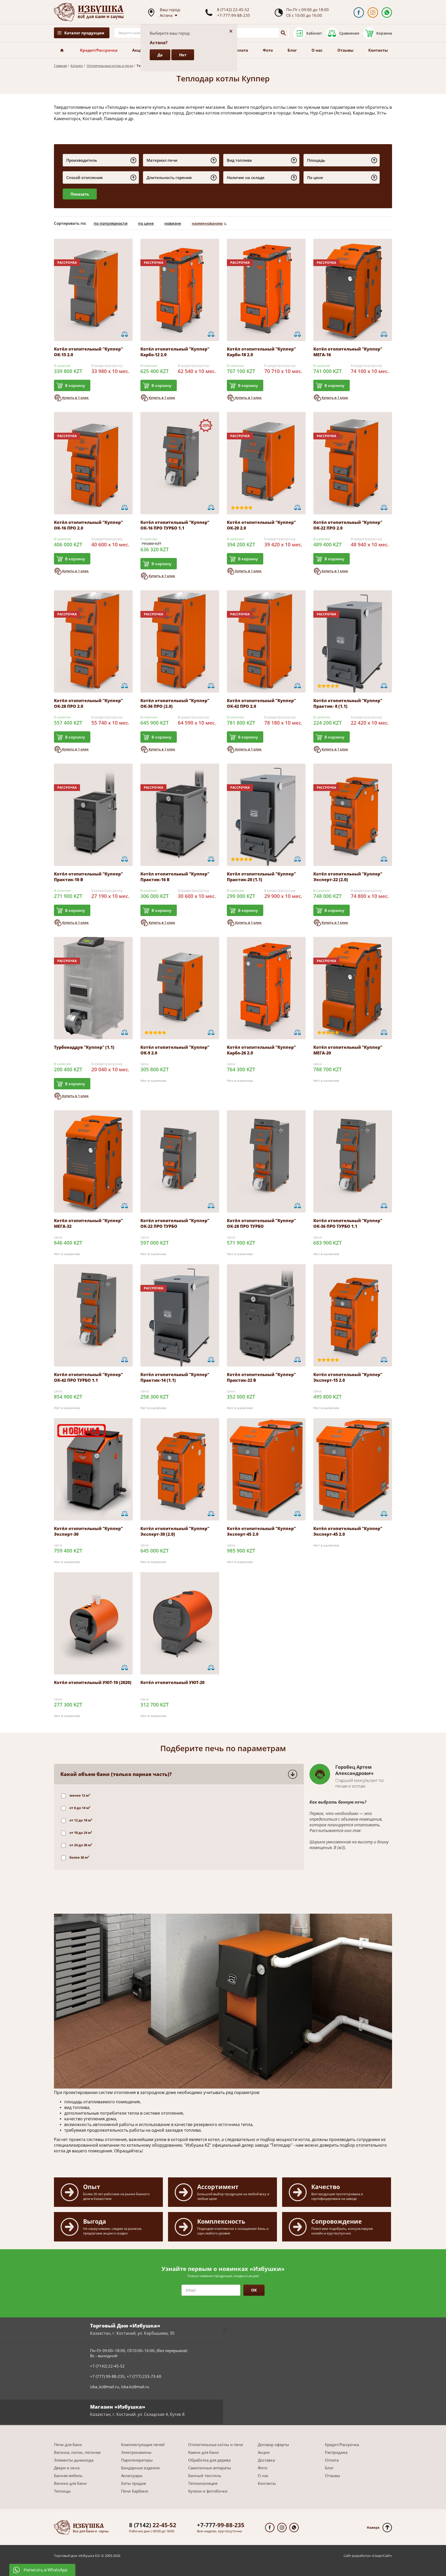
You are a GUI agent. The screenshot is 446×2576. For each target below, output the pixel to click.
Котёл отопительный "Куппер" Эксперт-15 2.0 (348, 1377)
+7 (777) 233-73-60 (144, 2376)
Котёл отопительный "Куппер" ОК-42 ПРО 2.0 (261, 703)
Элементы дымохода (74, 2460)
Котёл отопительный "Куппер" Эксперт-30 (88, 1531)
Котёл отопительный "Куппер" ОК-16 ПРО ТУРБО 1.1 (175, 525)
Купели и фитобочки (208, 2491)
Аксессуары (132, 2476)
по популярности (111, 223)
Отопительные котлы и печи (110, 66)
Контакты (378, 50)
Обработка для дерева (209, 2460)
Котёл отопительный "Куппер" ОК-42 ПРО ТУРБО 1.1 (88, 1377)
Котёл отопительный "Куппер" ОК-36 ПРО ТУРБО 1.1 (348, 1223)
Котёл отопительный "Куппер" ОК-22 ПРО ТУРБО (175, 1223)
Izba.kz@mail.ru (135, 2387)
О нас (317, 50)
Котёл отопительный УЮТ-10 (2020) (93, 1682)
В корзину (75, 385)
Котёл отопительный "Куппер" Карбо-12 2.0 (175, 352)
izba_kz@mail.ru (105, 2387)
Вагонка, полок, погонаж (77, 2452)
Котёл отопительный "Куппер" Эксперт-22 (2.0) (348, 877)
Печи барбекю (135, 2491)
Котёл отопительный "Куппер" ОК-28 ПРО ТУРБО (261, 1223)
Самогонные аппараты (210, 2468)
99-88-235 (221, 2525)
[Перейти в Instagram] (373, 13)
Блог (292, 50)
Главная (60, 66)
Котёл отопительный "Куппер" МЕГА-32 (88, 1223)
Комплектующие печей (143, 2445)
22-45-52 (153, 2525)
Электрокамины (136, 2452)
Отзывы (345, 50)
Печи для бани (68, 2445)
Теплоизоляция (203, 2483)
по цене (146, 223)
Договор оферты (273, 2445)
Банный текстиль (205, 2476)
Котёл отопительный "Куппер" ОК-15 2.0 (88, 352)
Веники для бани (70, 2483)
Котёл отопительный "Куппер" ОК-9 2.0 (175, 1050)
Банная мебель (68, 2476)
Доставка (266, 2460)
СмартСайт (382, 2556)
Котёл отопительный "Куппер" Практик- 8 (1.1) (348, 703)
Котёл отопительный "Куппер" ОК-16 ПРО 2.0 (88, 525)
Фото (268, 50)
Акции (139, 50)
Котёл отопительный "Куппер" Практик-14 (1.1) (175, 1377)
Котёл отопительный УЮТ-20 (172, 1682)
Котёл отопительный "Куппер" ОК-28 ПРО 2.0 (88, 703)
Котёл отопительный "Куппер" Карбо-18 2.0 (261, 352)
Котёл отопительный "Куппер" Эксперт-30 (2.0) (175, 1531)
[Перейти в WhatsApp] (387, 13)
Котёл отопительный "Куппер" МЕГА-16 (348, 352)
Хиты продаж (134, 2483)
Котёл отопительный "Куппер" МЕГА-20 (348, 1050)
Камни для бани (204, 2452)
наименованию (207, 223)
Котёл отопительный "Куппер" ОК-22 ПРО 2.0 (348, 525)
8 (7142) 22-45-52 (233, 10)
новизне (173, 223)
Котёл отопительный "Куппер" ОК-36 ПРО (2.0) (175, 703)
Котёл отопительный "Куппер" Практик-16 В (175, 877)
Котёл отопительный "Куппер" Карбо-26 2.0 (261, 1050)
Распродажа (336, 2452)
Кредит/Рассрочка (99, 50)
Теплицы (62, 2491)
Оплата (241, 50)
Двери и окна (67, 2468)
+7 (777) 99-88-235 (107, 2376)
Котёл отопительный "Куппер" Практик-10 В (88, 877)
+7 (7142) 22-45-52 (107, 2366)
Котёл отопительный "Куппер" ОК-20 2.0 (261, 525)
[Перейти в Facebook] (359, 13)
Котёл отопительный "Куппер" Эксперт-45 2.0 (261, 1531)
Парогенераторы (137, 2460)
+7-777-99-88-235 (234, 15)
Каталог (77, 66)
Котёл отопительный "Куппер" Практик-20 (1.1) (261, 877)
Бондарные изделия (140, 2468)
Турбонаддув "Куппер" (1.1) (84, 1047)
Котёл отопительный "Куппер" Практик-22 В (261, 1377)
